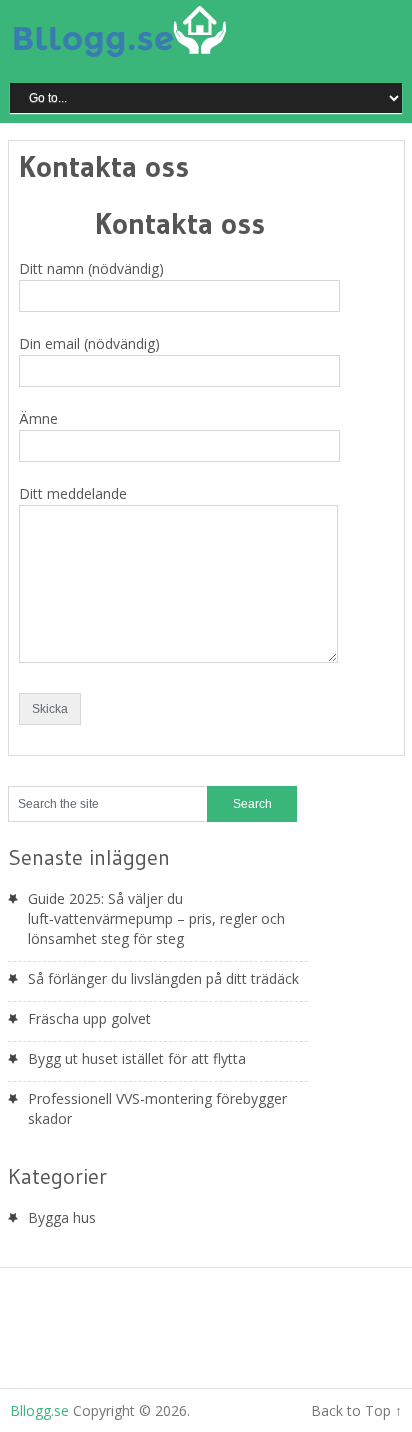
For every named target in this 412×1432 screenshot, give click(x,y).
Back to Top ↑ (356, 1410)
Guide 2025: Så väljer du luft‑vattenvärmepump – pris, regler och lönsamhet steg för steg (156, 918)
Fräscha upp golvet (89, 1018)
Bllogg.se (39, 1410)
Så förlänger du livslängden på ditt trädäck (163, 978)
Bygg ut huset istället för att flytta (137, 1058)
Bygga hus (62, 1217)
